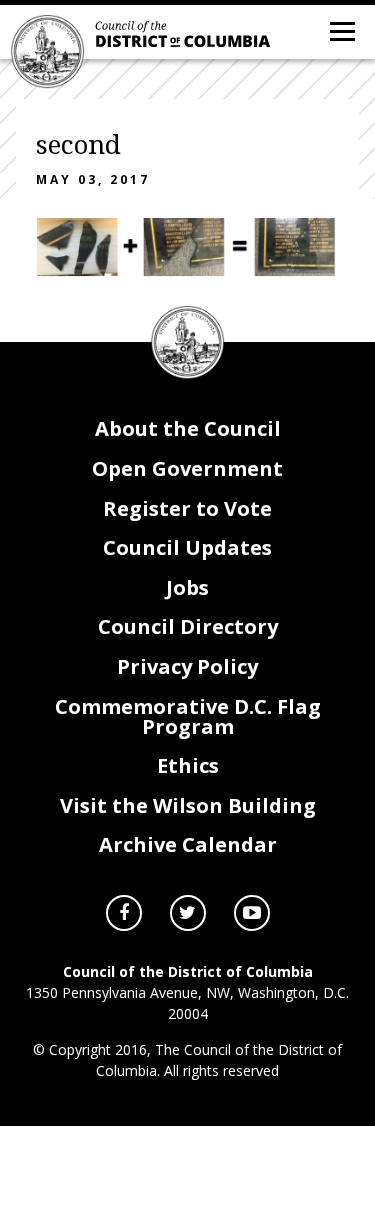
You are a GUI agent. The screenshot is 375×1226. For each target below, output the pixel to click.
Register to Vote (187, 508)
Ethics (188, 765)
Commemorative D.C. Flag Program (188, 716)
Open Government (187, 468)
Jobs (187, 587)
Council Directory (188, 626)
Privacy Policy (187, 666)
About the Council (188, 428)
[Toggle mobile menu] (341, 30)
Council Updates (187, 547)
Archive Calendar (188, 844)
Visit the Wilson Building (188, 805)
